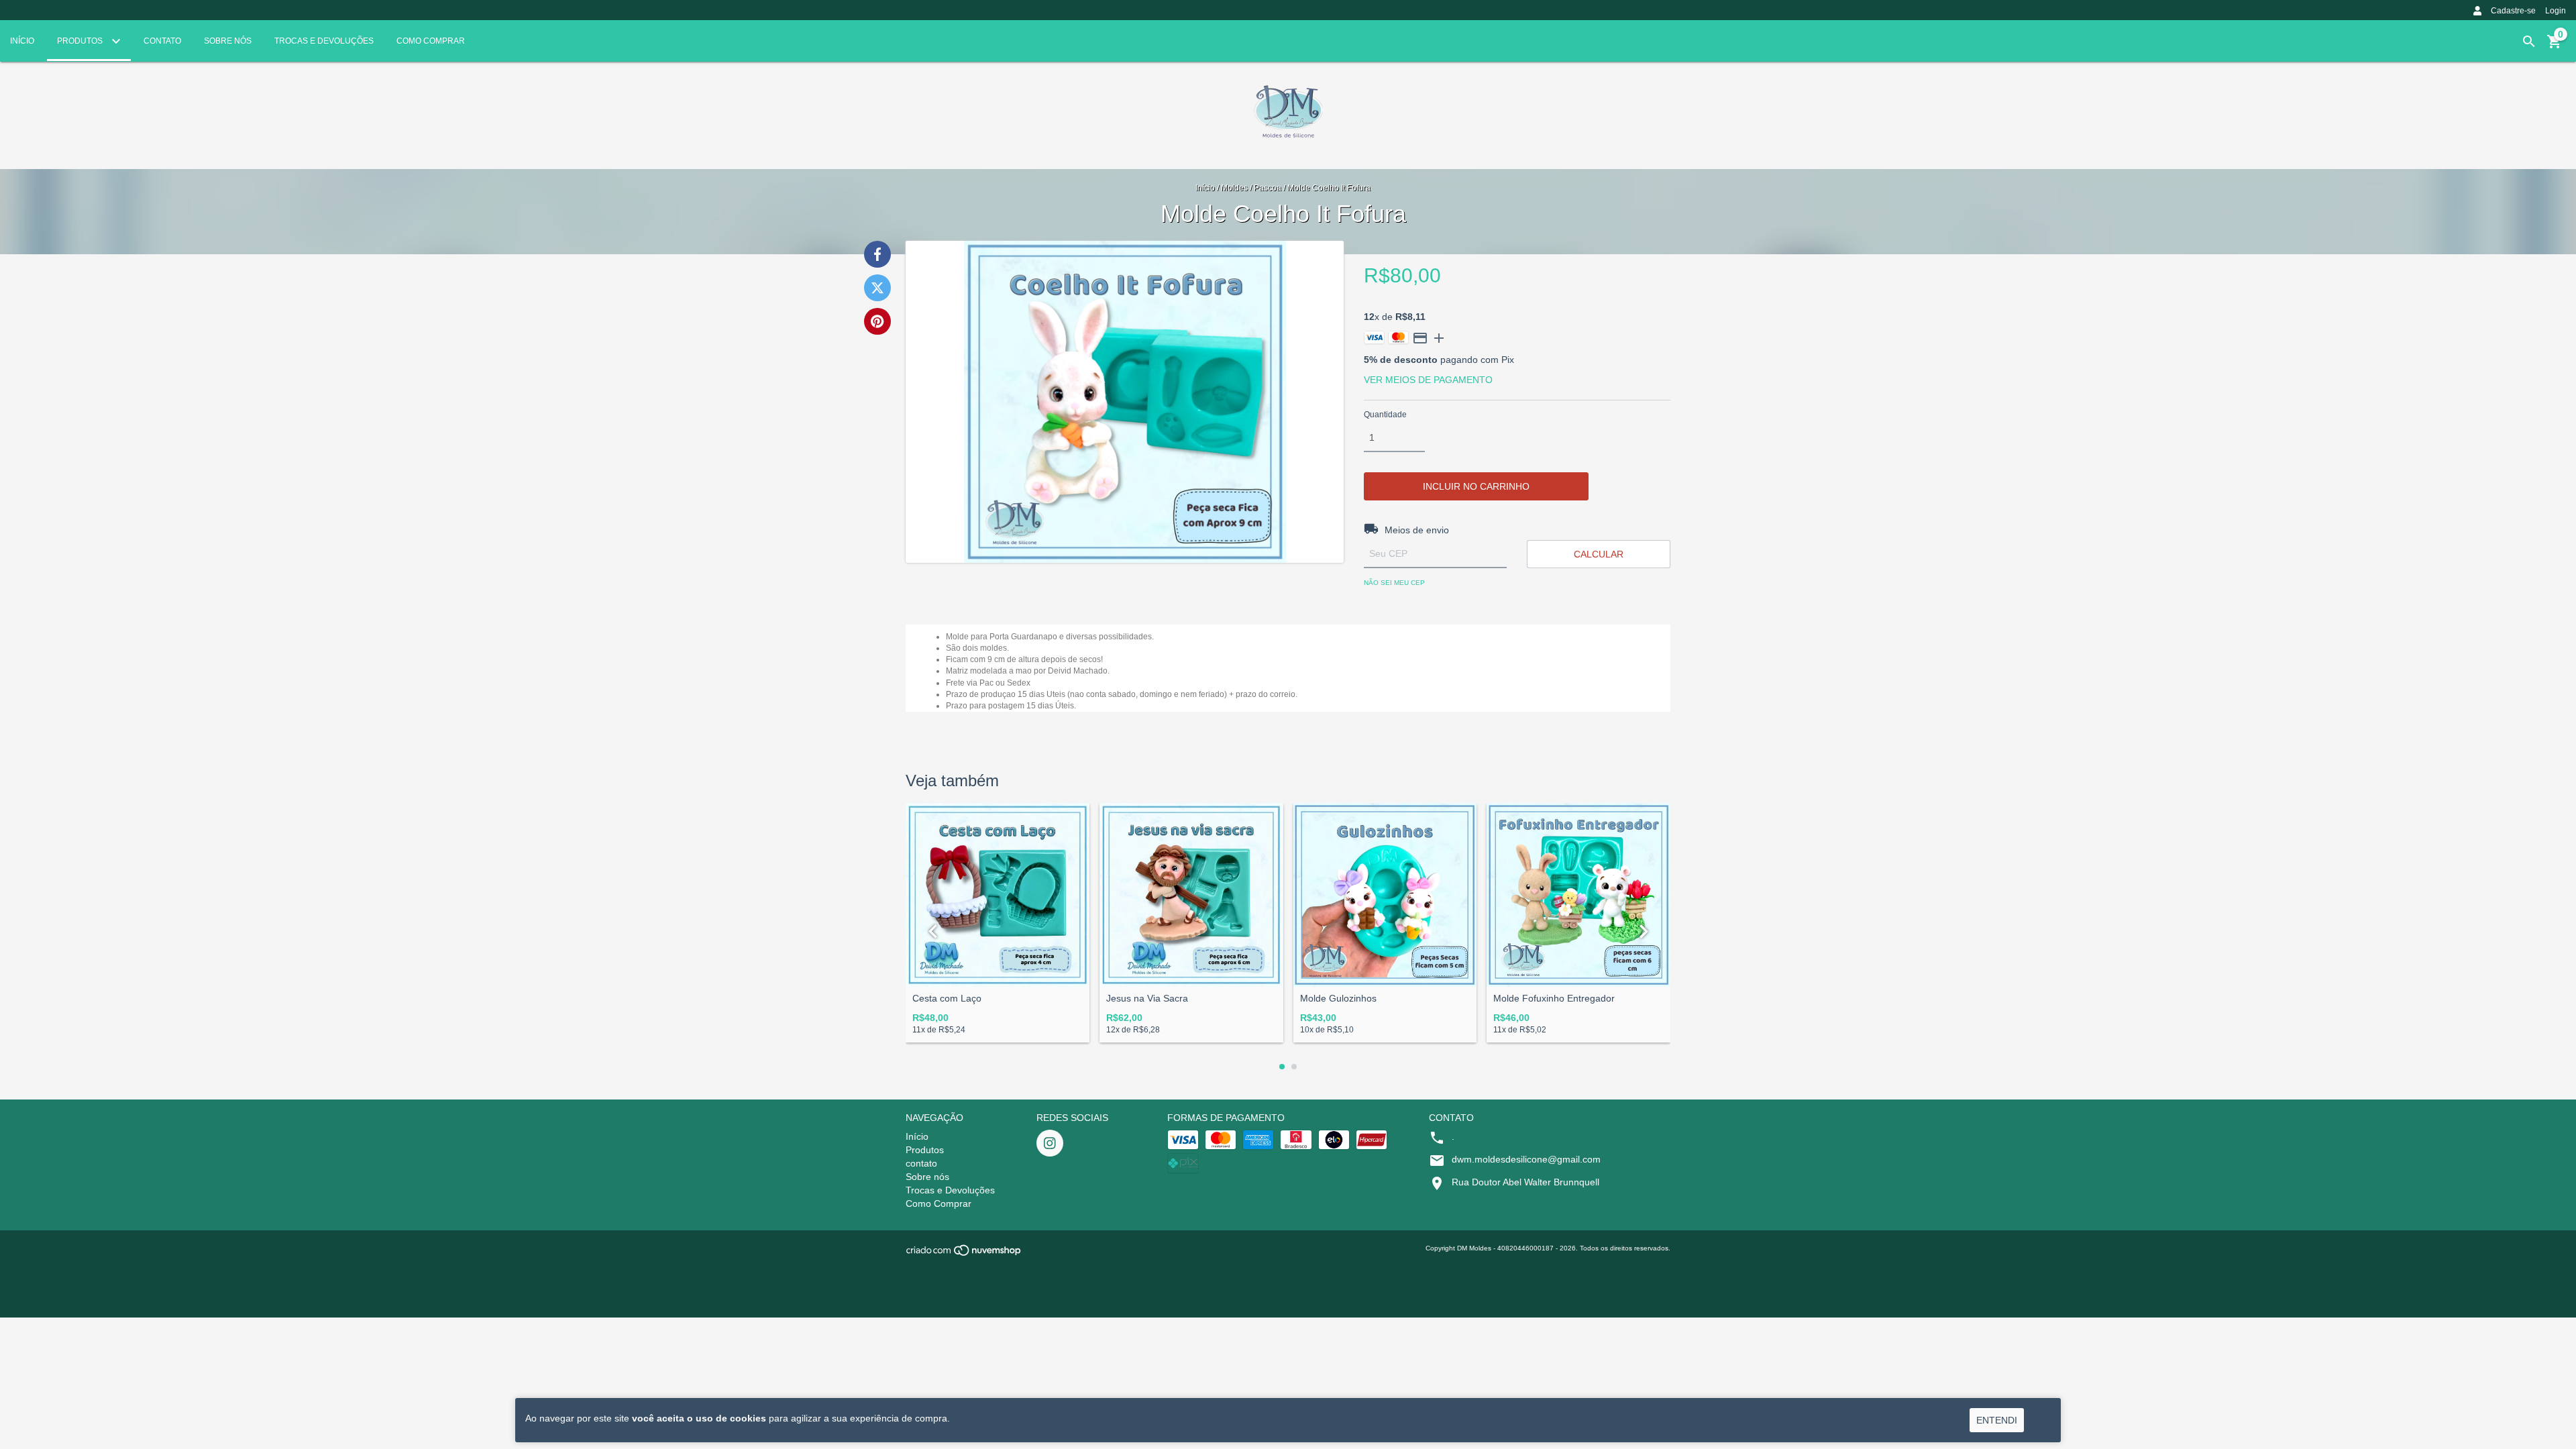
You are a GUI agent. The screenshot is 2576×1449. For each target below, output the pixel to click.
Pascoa (1268, 188)
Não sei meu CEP (1394, 583)
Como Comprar (431, 41)
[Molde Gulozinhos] (1385, 895)
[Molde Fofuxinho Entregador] (1578, 895)
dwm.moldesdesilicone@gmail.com (1526, 1159)
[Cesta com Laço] (998, 895)
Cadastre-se (2513, 11)
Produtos (81, 41)
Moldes (1234, 188)
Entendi (1997, 1420)
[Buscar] (2529, 42)
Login (2556, 11)
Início (22, 41)
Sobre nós (228, 41)
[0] (2555, 46)
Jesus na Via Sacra (1147, 999)
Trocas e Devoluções (324, 41)
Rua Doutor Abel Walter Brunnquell (1525, 1182)
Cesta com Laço (947, 999)
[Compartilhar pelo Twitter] (877, 288)
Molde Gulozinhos (1338, 999)
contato (162, 41)
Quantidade (1385, 415)
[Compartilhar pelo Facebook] (877, 254)
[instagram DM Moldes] (1050, 1143)
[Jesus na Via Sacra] (1191, 895)
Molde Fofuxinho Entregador (1554, 999)
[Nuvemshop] (964, 1255)
